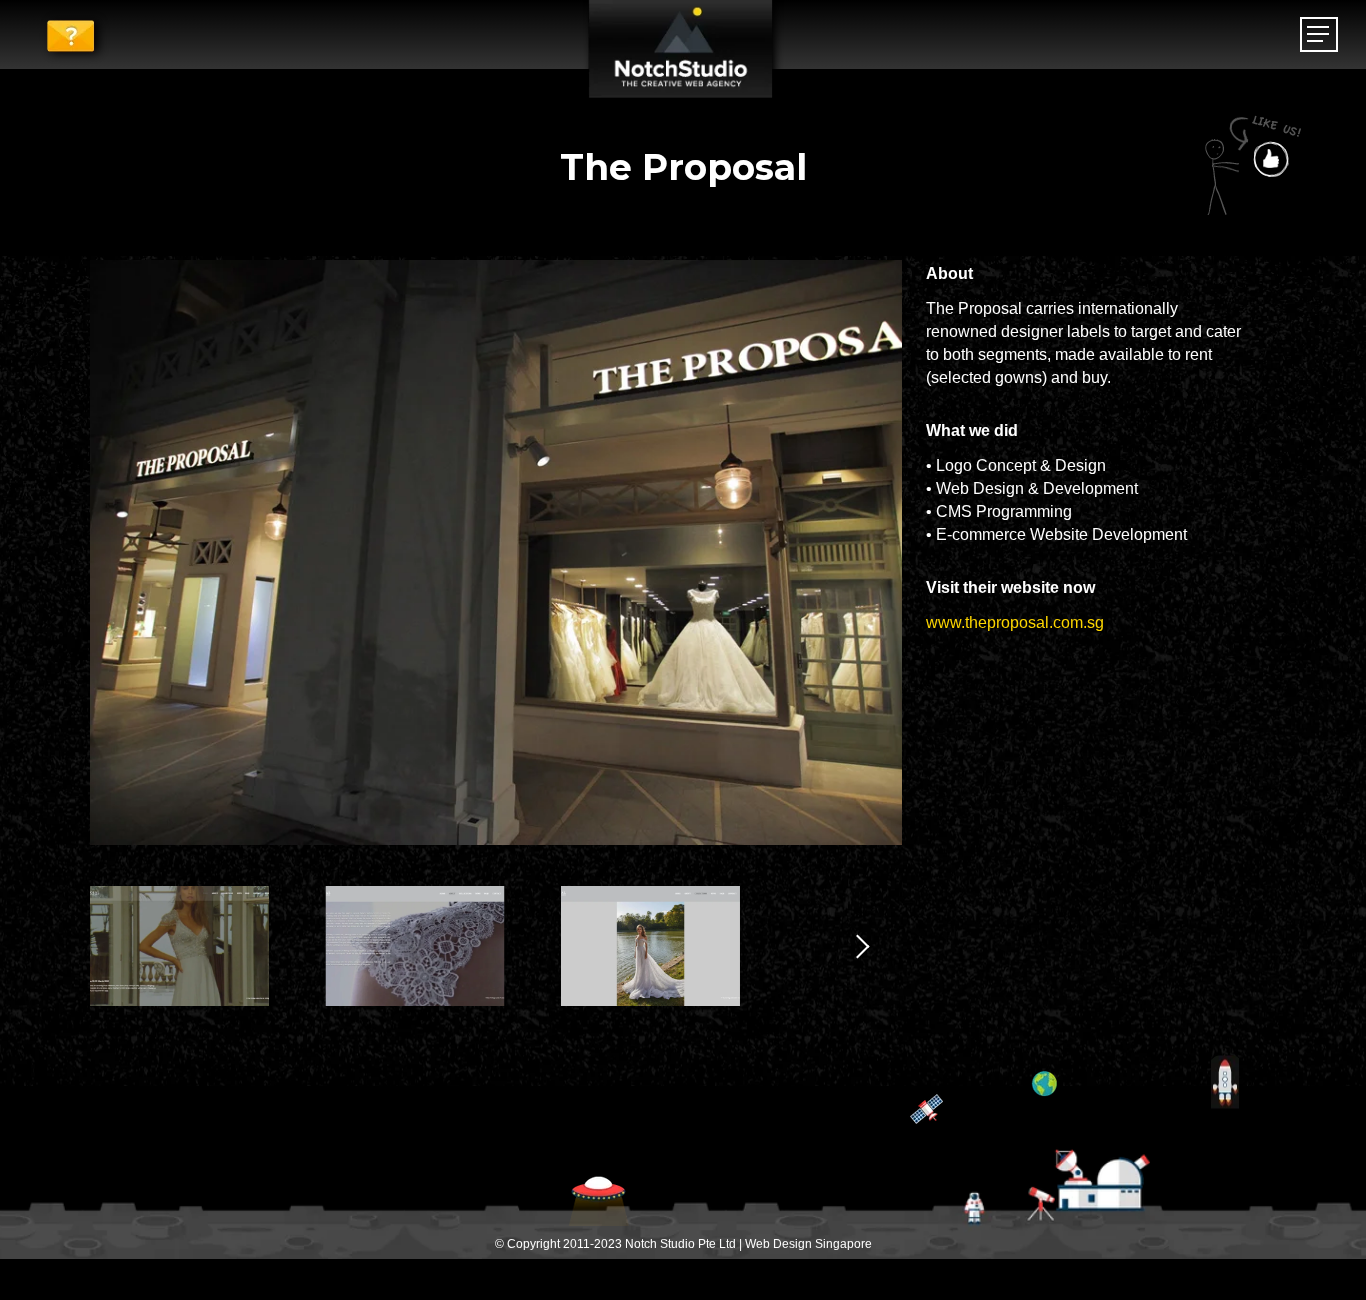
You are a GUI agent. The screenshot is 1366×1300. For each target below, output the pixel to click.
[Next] (852, 946)
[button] (1319, 34)
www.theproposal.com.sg (1015, 622)
